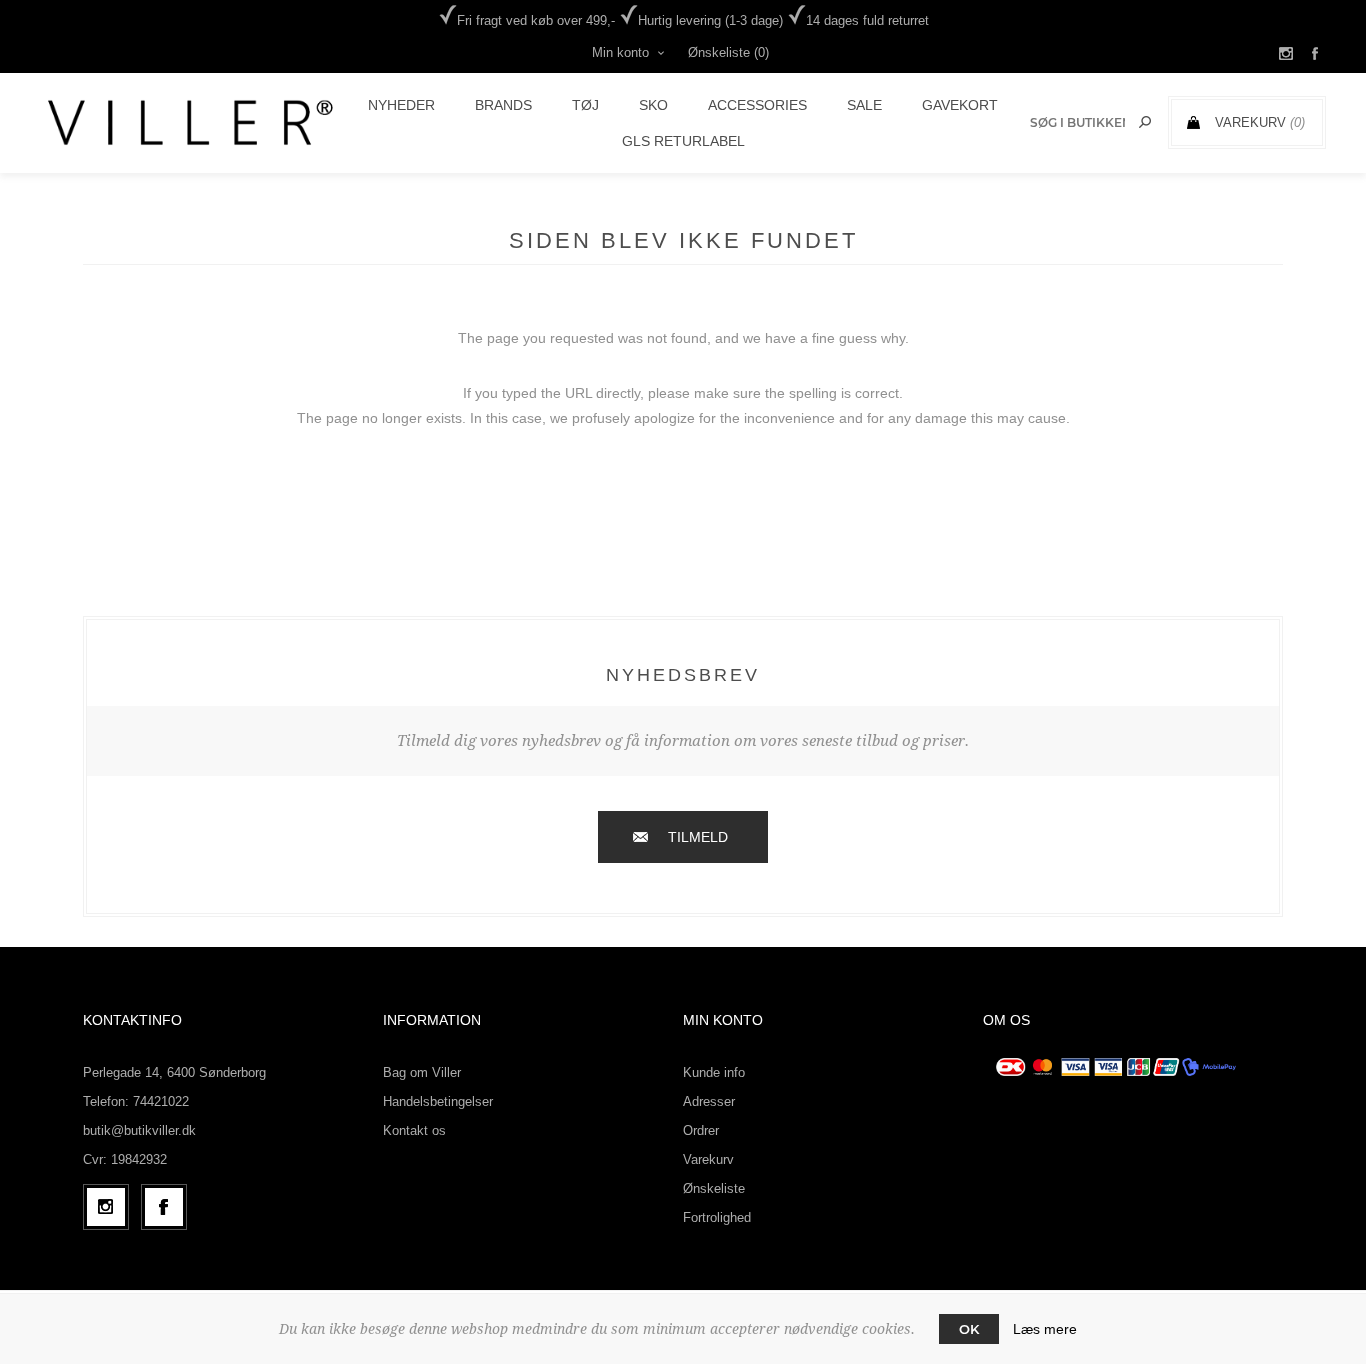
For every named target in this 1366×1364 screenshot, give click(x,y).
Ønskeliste (714, 1188)
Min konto (620, 52)
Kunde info (714, 1072)
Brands (503, 105)
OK (969, 1329)
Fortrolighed (717, 1217)
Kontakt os (414, 1130)
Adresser (709, 1101)
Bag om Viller (422, 1072)
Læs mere (1045, 1329)
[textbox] (1077, 122)
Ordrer (701, 1130)
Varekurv (708, 1159)
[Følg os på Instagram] (106, 1207)
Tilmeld (698, 837)
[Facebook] (164, 1207)
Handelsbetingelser (438, 1101)
